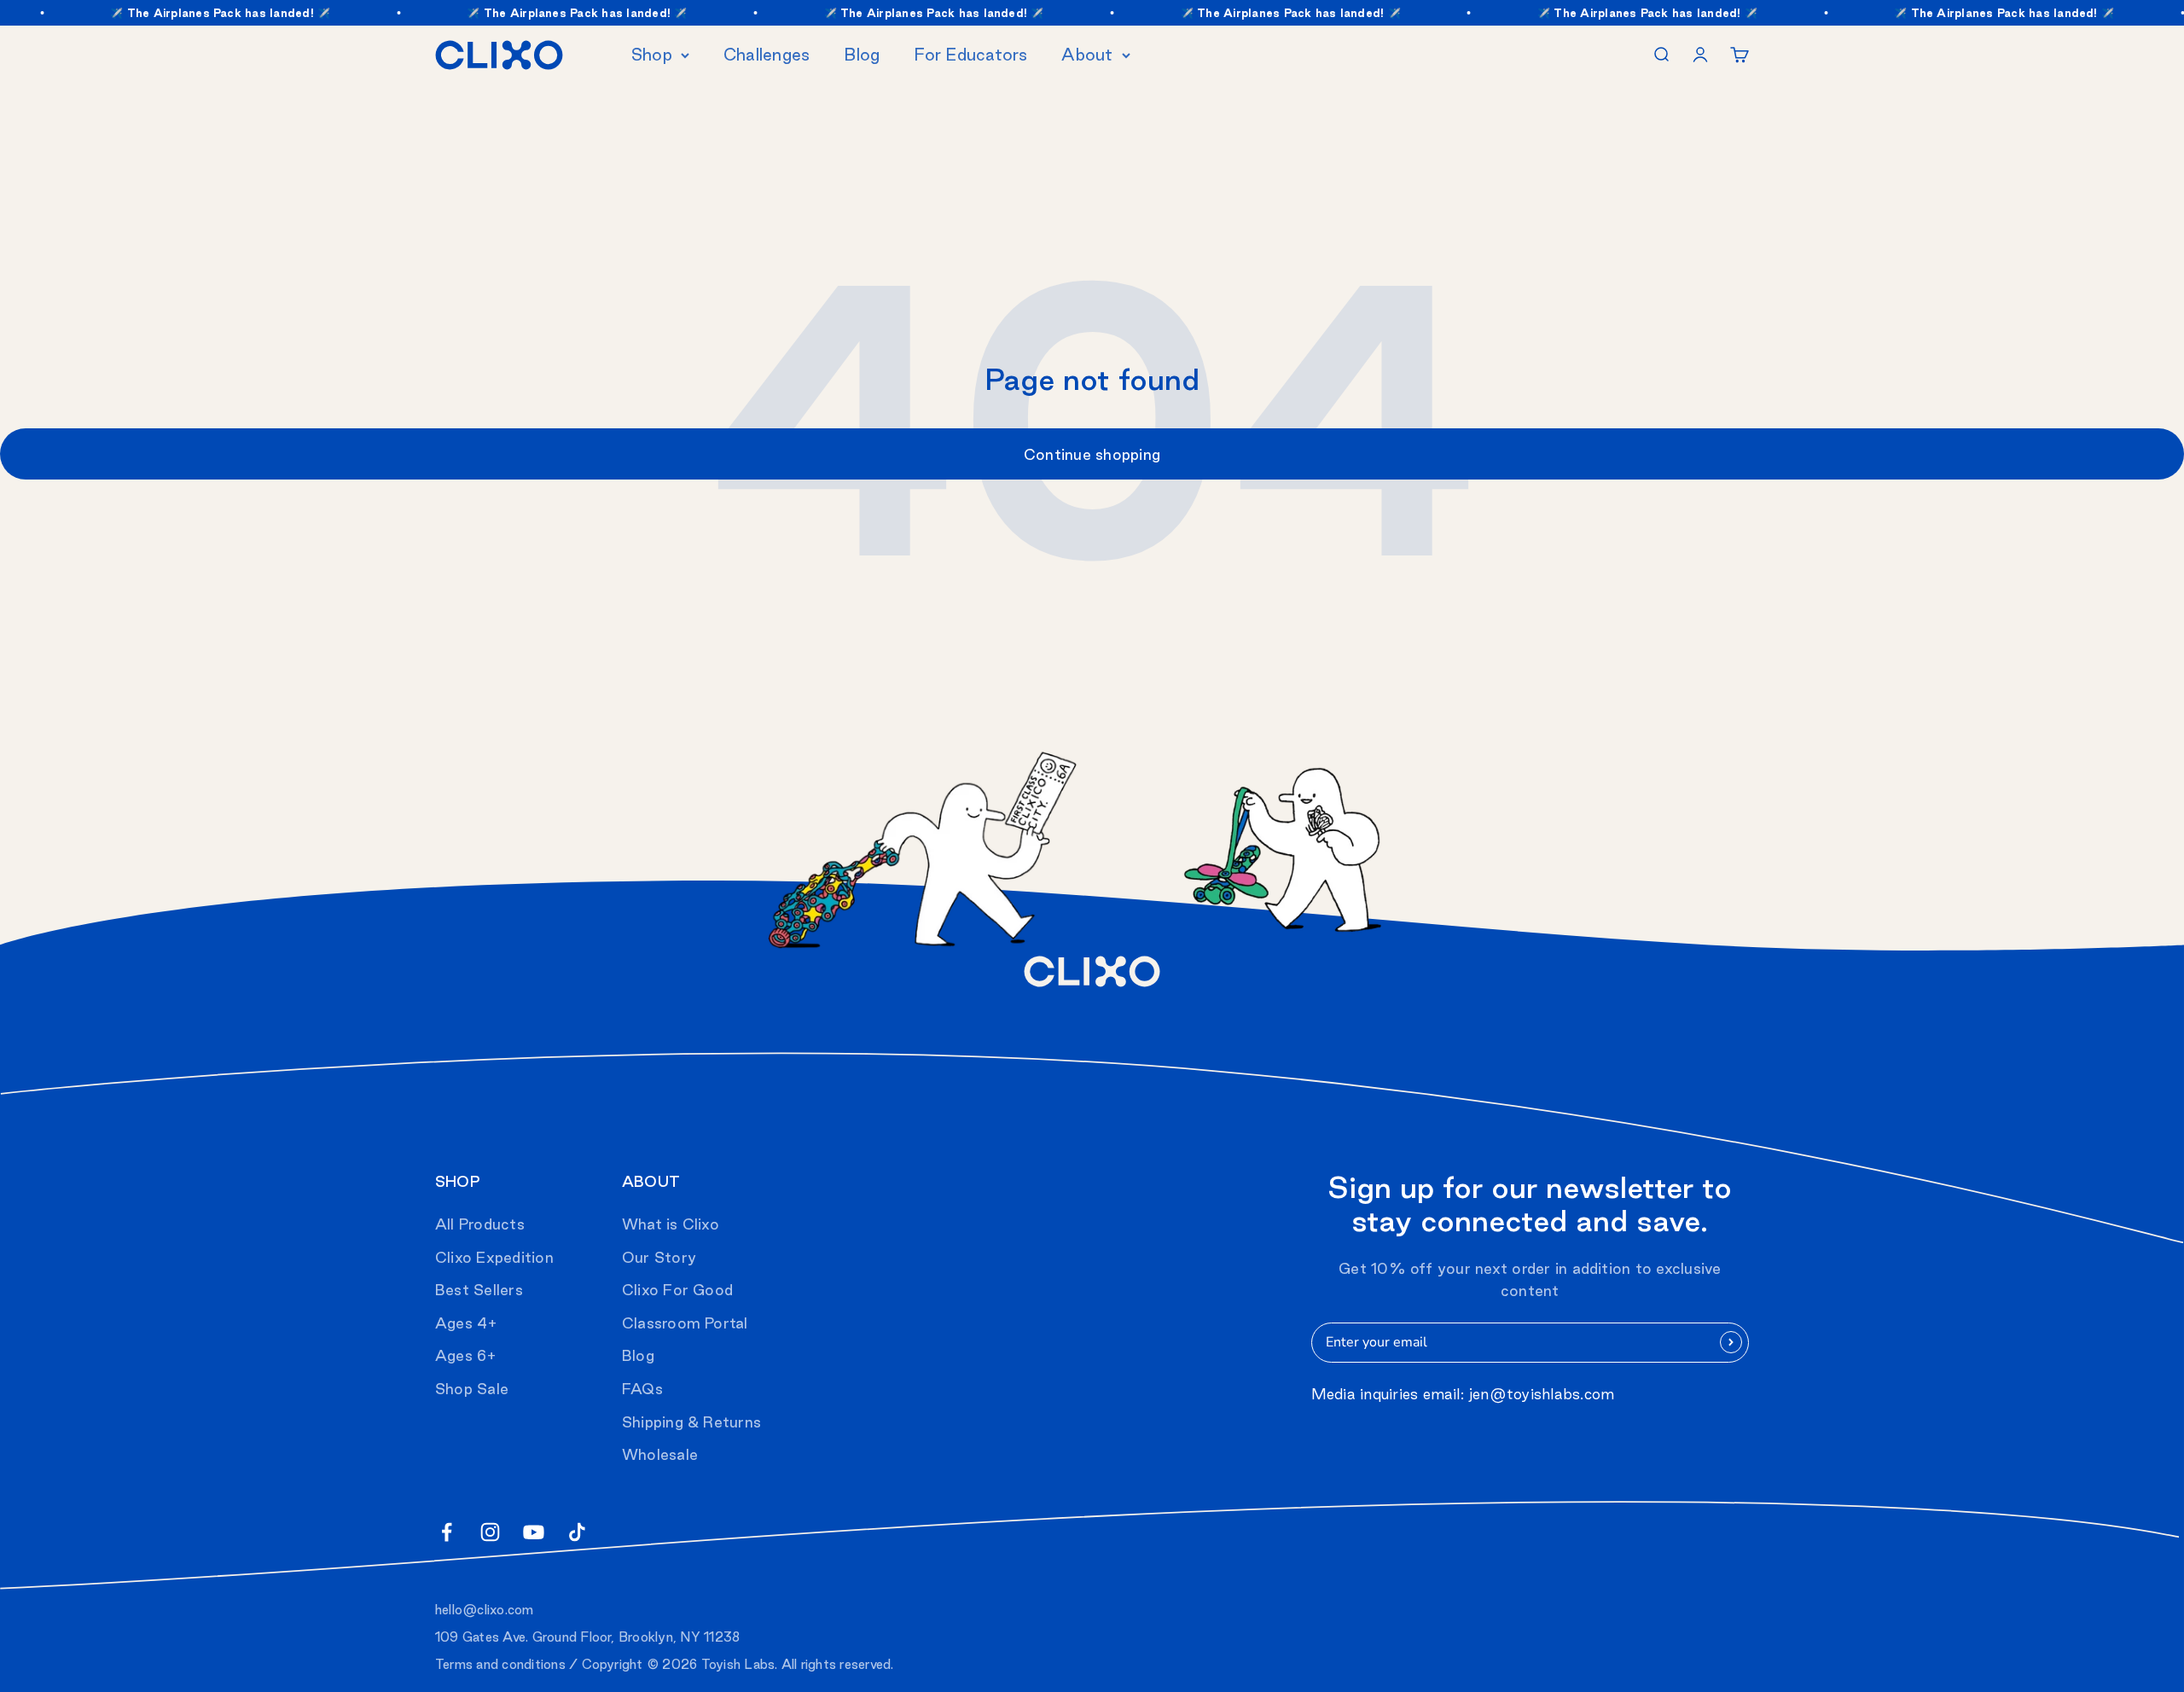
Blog (862, 55)
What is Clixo (671, 1224)
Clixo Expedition (494, 1257)
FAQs (642, 1389)
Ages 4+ (467, 1323)
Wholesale (660, 1454)
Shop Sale (472, 1389)
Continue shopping (1092, 454)
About (1087, 55)
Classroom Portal (685, 1323)
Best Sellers (479, 1290)
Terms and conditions (500, 1664)
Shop (652, 55)
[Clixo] (499, 55)
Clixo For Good (677, 1290)
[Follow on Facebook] (447, 1532)
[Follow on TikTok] (577, 1532)
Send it (1731, 1342)
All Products (480, 1224)
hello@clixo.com (485, 1610)
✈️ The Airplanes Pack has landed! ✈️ (192, 13)
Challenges (767, 55)
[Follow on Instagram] (490, 1532)
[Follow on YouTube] (534, 1532)
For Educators (970, 55)
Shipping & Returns (691, 1422)
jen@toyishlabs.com (1542, 1394)
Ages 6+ (466, 1355)
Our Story (659, 1257)
